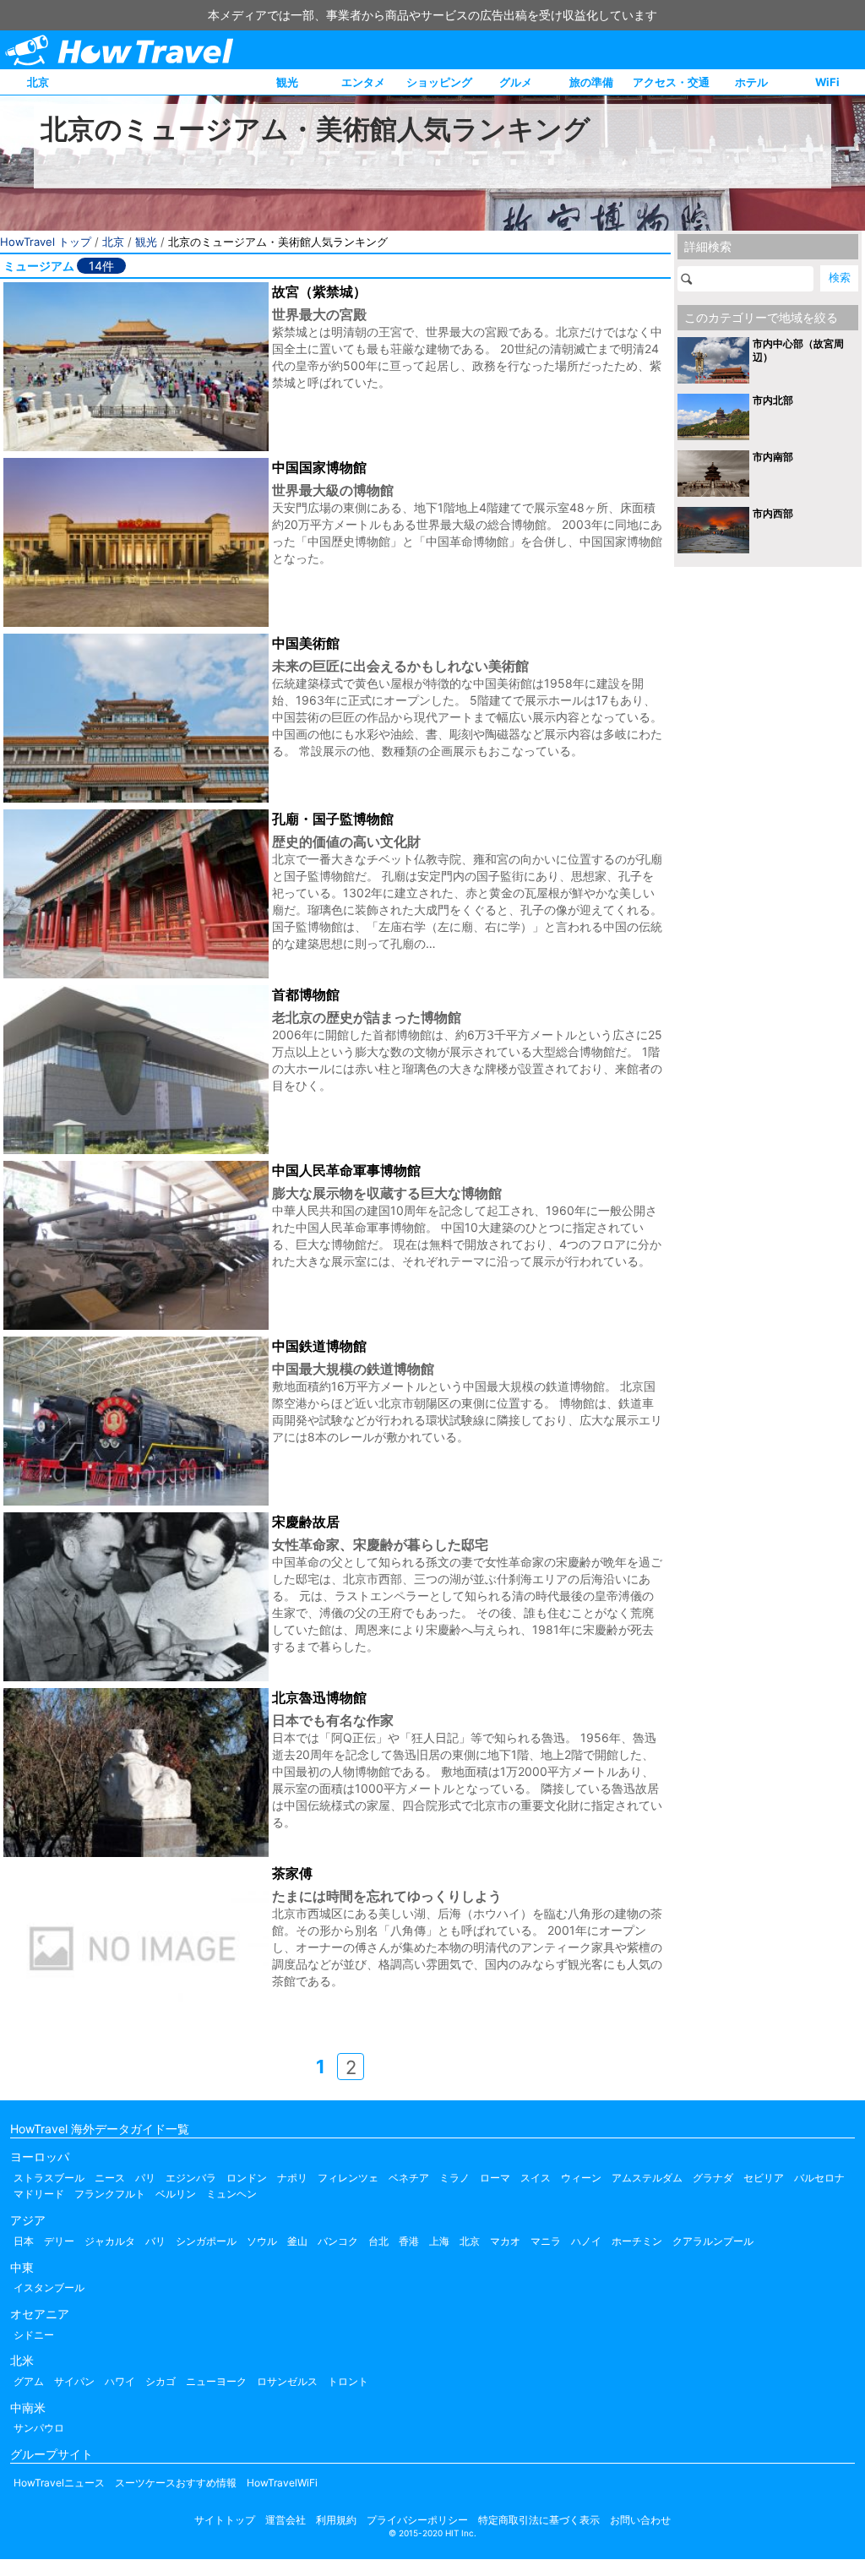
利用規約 (336, 2520)
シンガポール (206, 2241)
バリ (155, 2241)
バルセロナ (819, 2178)
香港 (409, 2241)
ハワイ (120, 2381)
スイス (536, 2178)
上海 (439, 2241)
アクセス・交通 (671, 82)
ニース (110, 2178)
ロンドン (247, 2178)
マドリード (39, 2194)
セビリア (764, 2178)
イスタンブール (49, 2287)
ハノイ (586, 2241)
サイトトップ (225, 2520)
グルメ (516, 82)
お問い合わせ (640, 2520)
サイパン (74, 2381)
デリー (59, 2241)
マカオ (505, 2241)
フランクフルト (110, 2194)
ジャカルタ (110, 2241)
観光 (287, 82)
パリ (145, 2178)
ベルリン (176, 2194)
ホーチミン (637, 2241)
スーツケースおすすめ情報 (176, 2483)
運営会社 (286, 2520)
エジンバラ (191, 2178)
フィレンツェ (348, 2178)
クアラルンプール (713, 2241)
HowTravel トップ (46, 242)
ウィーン (581, 2178)
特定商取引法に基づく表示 (539, 2520)
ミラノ (454, 2178)
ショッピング (439, 82)
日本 (24, 2241)
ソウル (262, 2241)
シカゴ (160, 2381)
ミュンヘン (231, 2194)
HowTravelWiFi (282, 2483)
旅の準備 (591, 82)
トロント (348, 2381)
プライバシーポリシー (417, 2520)
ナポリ (292, 2178)
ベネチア (409, 2178)
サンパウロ (39, 2428)
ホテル (751, 82)
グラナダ (713, 2178)
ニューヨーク (216, 2381)
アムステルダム (647, 2178)
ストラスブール (49, 2178)
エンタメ (363, 82)
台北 (378, 2241)
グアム (29, 2381)
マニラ (546, 2241)
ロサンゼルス (287, 2381)
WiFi (827, 82)
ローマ (495, 2178)
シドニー (34, 2335)
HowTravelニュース (59, 2483)
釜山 (297, 2241)
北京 (38, 82)
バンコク (338, 2241)
